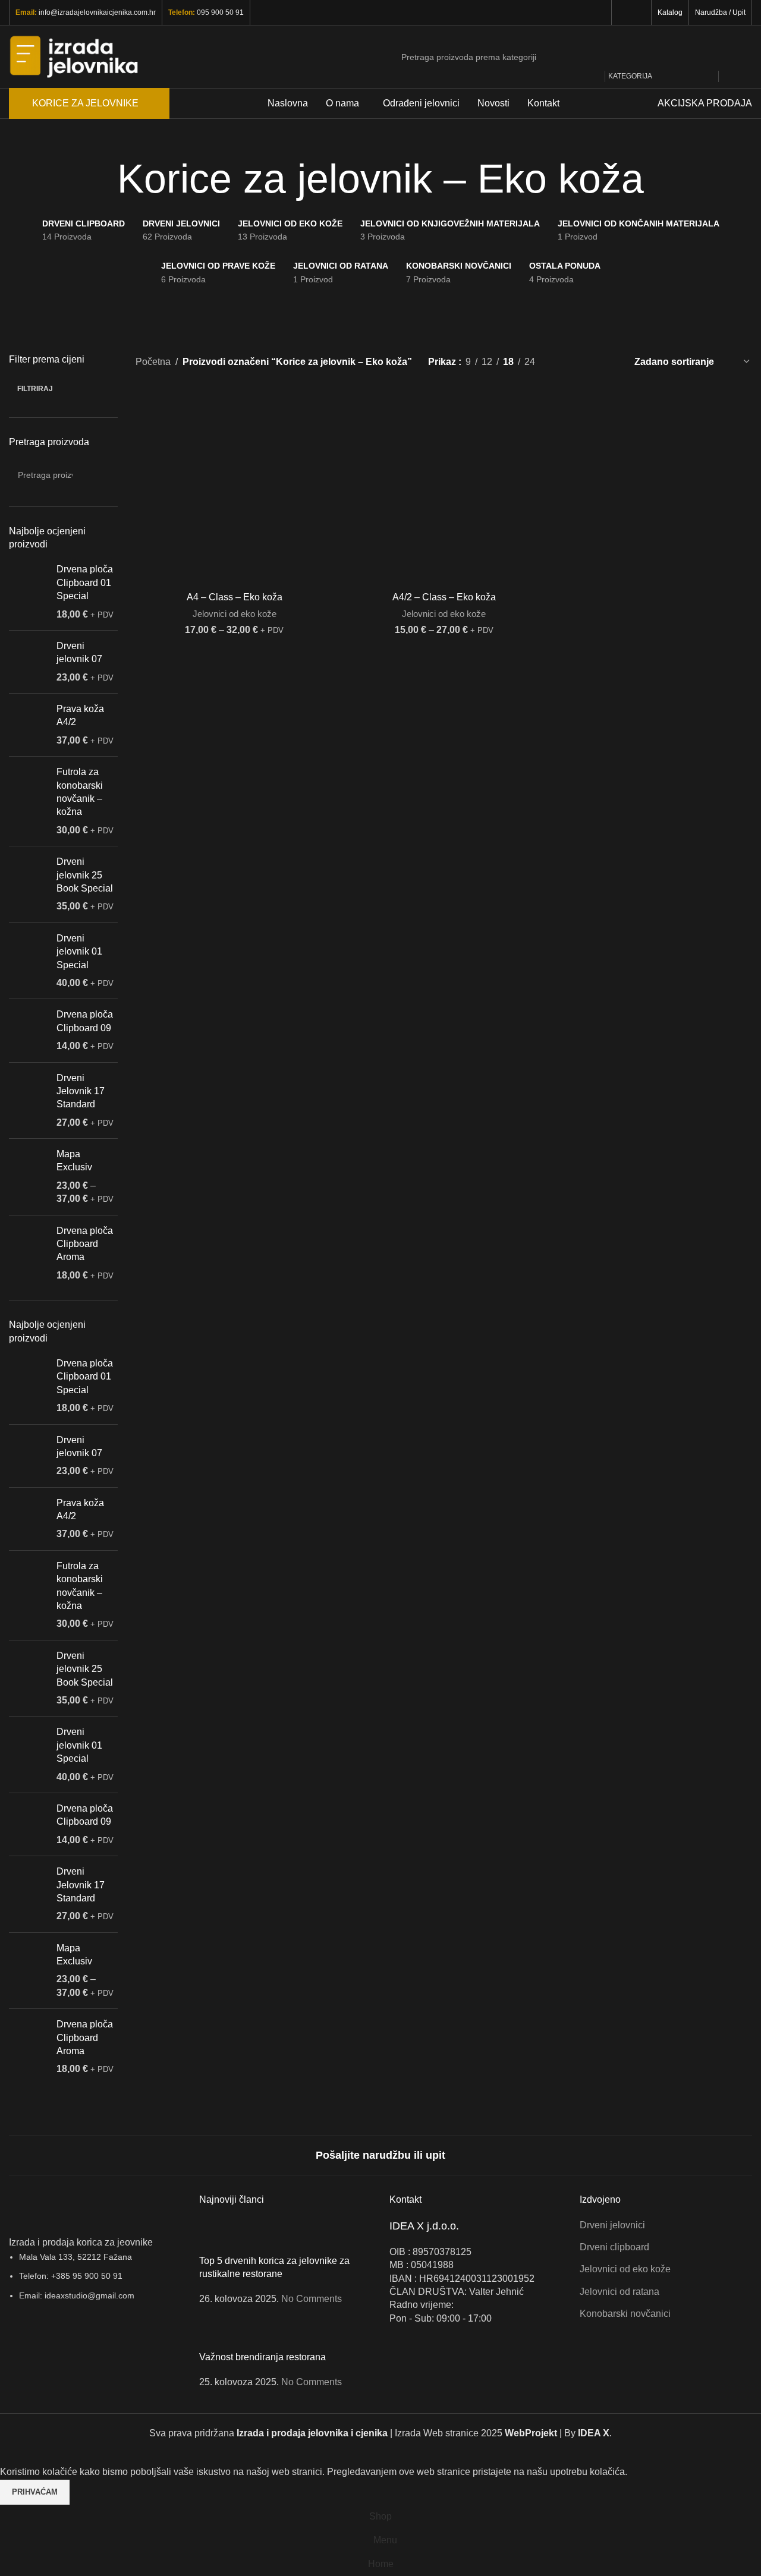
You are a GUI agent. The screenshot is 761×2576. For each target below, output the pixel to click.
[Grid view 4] (609, 362)
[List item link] (95, 2276)
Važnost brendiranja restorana (262, 2357)
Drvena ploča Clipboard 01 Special (85, 582)
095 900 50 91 (220, 12)
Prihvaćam (35, 2492)
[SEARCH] (732, 57)
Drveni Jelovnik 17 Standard (81, 1091)
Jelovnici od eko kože (235, 614)
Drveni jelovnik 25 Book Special (85, 875)
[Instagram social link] (638, 13)
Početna (153, 362)
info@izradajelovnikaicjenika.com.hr (97, 12)
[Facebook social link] (625, 13)
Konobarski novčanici (625, 2314)
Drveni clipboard (614, 2247)
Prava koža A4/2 (80, 715)
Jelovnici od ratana (620, 2292)
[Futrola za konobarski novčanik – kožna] (28, 801)
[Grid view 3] (587, 362)
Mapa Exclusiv (74, 1161)
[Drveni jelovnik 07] (28, 662)
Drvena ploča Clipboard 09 (85, 1021)
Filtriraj (35, 389)
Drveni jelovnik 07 (79, 652)
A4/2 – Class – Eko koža (444, 597)
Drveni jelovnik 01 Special (79, 952)
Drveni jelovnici (612, 2224)
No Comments (312, 2299)
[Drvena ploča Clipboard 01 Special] (28, 592)
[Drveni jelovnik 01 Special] (28, 961)
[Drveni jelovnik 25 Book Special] (28, 884)
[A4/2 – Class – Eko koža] (444, 487)
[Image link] (74, 2213)
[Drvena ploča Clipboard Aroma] (28, 1254)
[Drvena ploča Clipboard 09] (28, 1030)
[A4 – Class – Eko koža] (234, 487)
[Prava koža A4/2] (28, 725)
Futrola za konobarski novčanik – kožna (80, 792)
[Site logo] (74, 56)
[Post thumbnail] (221, 2236)
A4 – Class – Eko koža (235, 597)
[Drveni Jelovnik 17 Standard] (28, 1101)
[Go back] (102, 179)
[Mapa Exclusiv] (28, 1177)
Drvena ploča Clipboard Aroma (85, 1244)
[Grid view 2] (564, 362)
